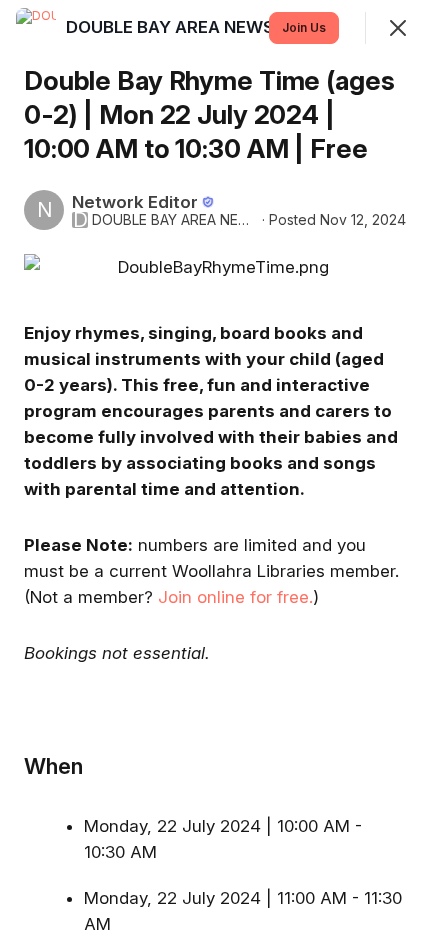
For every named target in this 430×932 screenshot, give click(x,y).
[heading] (172, 27)
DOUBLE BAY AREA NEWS (175, 220)
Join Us (304, 27)
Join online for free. (235, 597)
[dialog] (215, 466)
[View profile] (36, 28)
